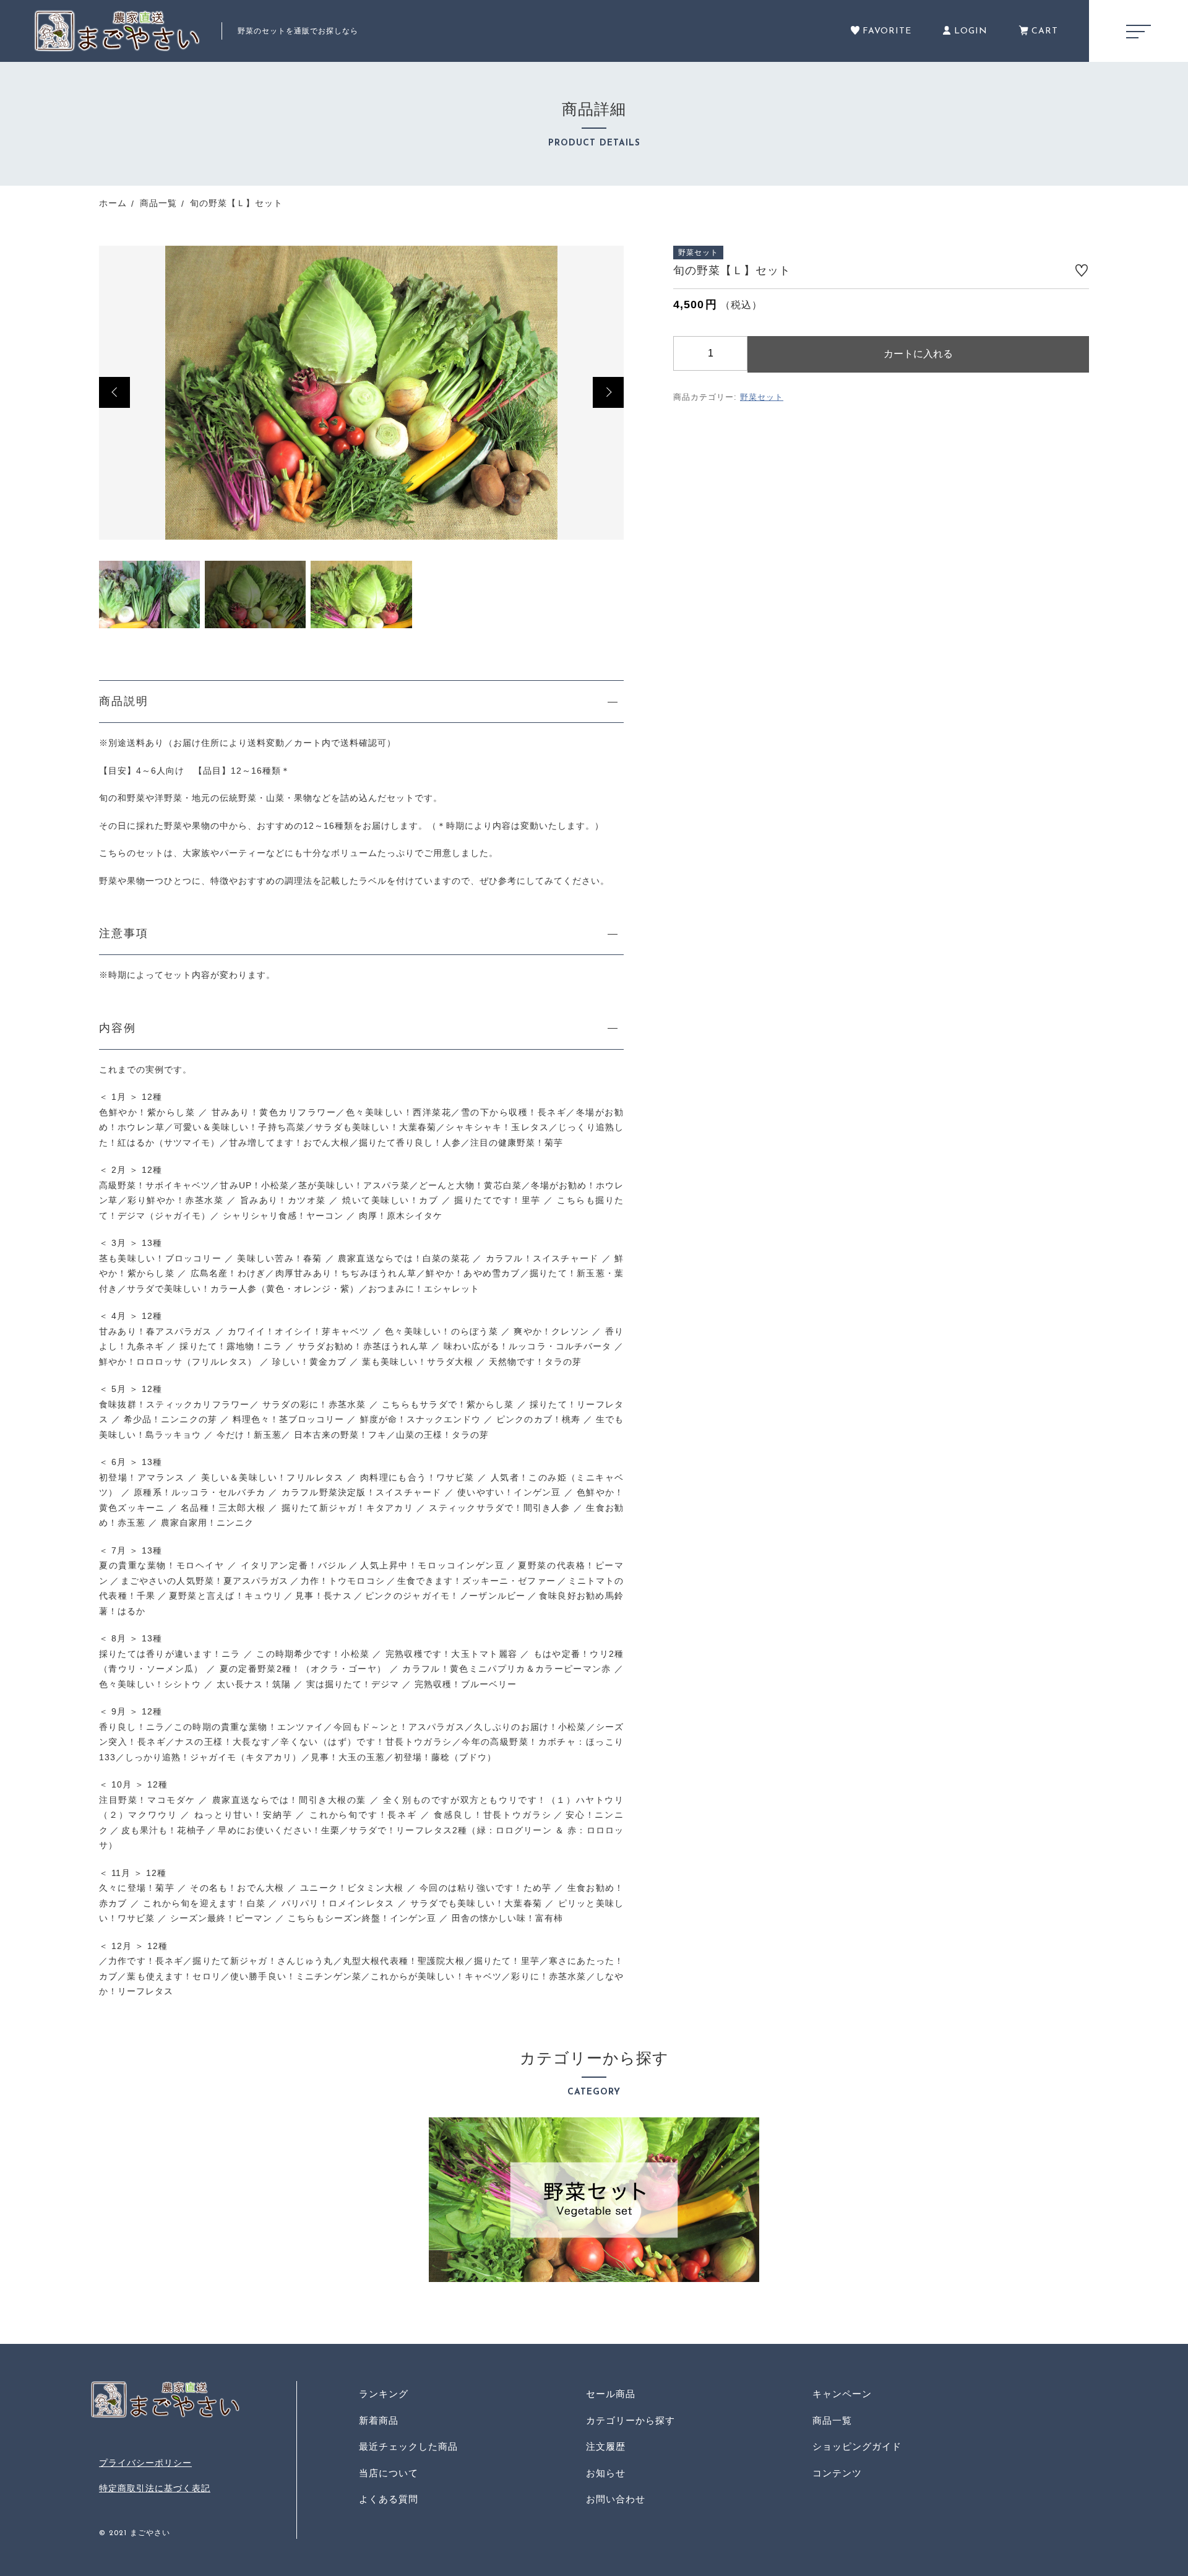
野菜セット (762, 398)
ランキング (384, 2394)
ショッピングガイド (857, 2446)
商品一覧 (832, 2420)
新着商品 (379, 2420)
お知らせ (606, 2473)
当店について (389, 2473)
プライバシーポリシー (145, 2463)
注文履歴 (606, 2446)
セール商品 (611, 2394)
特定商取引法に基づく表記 (155, 2488)
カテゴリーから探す (631, 2420)
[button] (114, 392)
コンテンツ (837, 2473)
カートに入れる (918, 354)
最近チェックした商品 (408, 2446)
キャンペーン (842, 2394)
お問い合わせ (616, 2499)
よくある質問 (389, 2499)
